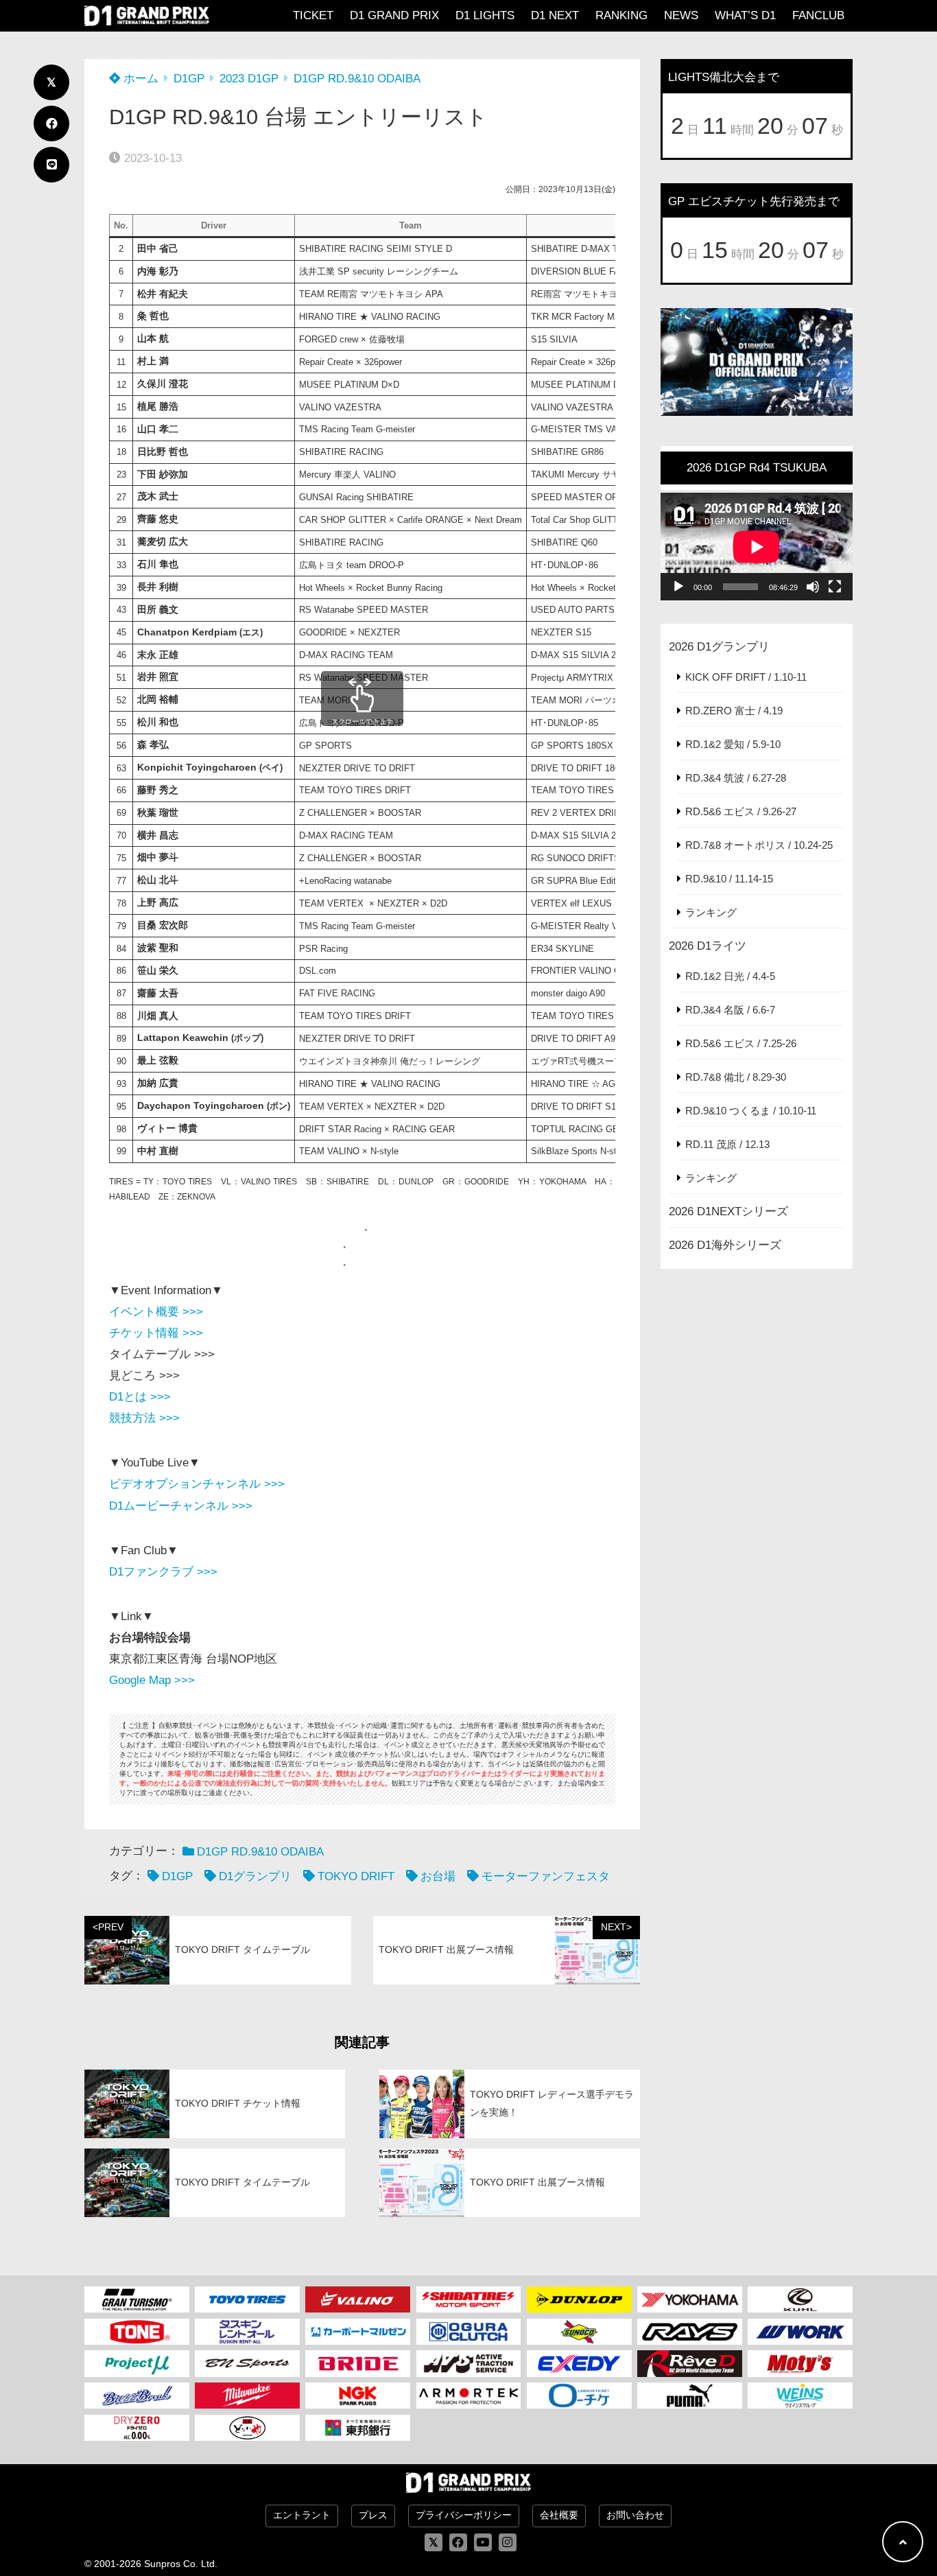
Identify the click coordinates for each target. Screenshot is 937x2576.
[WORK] (800, 2332)
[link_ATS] (469, 2363)
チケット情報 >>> (156, 1333)
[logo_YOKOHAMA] (690, 2299)
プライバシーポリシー (464, 2515)
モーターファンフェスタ (546, 1876)
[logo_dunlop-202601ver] (579, 2299)
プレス (373, 2515)
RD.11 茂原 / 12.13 (727, 1144)
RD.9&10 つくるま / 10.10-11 (751, 1111)
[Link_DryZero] (137, 2428)
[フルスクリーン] (835, 587)
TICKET (313, 15)
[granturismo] (137, 2299)
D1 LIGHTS (485, 15)
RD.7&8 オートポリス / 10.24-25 (759, 845)
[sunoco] (579, 2332)
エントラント (302, 2515)
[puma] (690, 2396)
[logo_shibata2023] (469, 2299)
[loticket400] (579, 2396)
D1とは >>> (140, 1397)
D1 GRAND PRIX (394, 15)
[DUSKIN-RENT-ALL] (247, 2332)
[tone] (137, 2332)
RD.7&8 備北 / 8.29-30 (736, 1077)
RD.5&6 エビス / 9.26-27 (741, 811)
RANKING (621, 15)
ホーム (139, 79)
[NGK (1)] (358, 2396)
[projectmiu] (137, 2363)
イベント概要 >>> (156, 1312)
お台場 (438, 1876)
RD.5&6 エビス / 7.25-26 (741, 1043)
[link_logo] (469, 2332)
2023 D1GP (249, 79)
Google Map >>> (152, 1680)
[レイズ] (690, 2332)
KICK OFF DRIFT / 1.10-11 (746, 677)
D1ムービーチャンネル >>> (181, 1506)
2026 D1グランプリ (719, 647)
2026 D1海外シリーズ (725, 1245)
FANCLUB (818, 15)
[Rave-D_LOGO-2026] (690, 2363)
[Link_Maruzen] (358, 2332)
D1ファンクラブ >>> (163, 1572)
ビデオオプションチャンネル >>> (197, 1484)
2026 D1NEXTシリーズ (728, 1211)
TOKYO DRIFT (356, 1876)
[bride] (358, 2363)
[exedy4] (579, 2363)
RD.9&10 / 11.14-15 (729, 879)
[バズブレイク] (137, 2396)
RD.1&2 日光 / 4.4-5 (730, 976)
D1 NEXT (555, 15)
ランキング (711, 912)
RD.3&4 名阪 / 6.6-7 (730, 1010)
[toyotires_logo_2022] (247, 2299)
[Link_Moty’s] (800, 2363)
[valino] (358, 2299)
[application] (757, 547)
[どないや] (247, 2428)
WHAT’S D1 (745, 15)
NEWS (681, 15)
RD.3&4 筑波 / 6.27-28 (736, 778)
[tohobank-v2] (358, 2428)
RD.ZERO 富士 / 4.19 (734, 711)
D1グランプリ (255, 1876)
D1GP (189, 79)
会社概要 (559, 2515)
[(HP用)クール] (800, 2299)
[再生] (678, 587)
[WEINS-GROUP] (800, 2396)
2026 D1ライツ (708, 946)
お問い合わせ (635, 2515)
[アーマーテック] (469, 2396)
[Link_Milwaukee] (247, 2396)
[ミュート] (813, 587)
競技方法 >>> (144, 1418)
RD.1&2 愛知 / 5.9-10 (733, 744)
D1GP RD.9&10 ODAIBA (357, 79)
